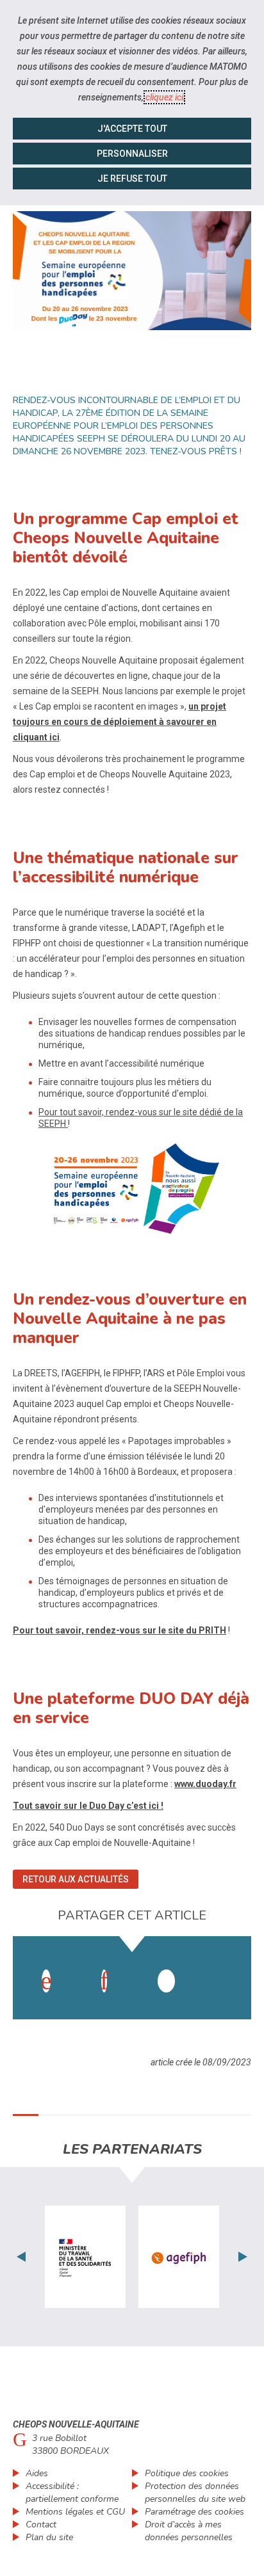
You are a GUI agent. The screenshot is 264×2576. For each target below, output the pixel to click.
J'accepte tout (132, 129)
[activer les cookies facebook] (46, 1981)
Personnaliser (132, 154)
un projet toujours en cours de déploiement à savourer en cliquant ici (120, 722)
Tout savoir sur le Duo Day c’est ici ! (88, 1806)
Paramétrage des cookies (194, 2512)
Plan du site (49, 2537)
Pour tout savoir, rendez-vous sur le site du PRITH (120, 1630)
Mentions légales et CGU (75, 2512)
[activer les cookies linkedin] (104, 1981)
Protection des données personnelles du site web (195, 2493)
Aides (37, 2473)
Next (243, 2257)
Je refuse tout (132, 179)
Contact (41, 2524)
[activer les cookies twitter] (166, 1981)
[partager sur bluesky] (224, 1968)
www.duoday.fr (205, 1784)
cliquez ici (164, 97)
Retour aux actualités (76, 1879)
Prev (21, 2257)
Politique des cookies (187, 2473)
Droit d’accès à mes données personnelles (189, 2531)
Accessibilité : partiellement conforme (72, 2493)
